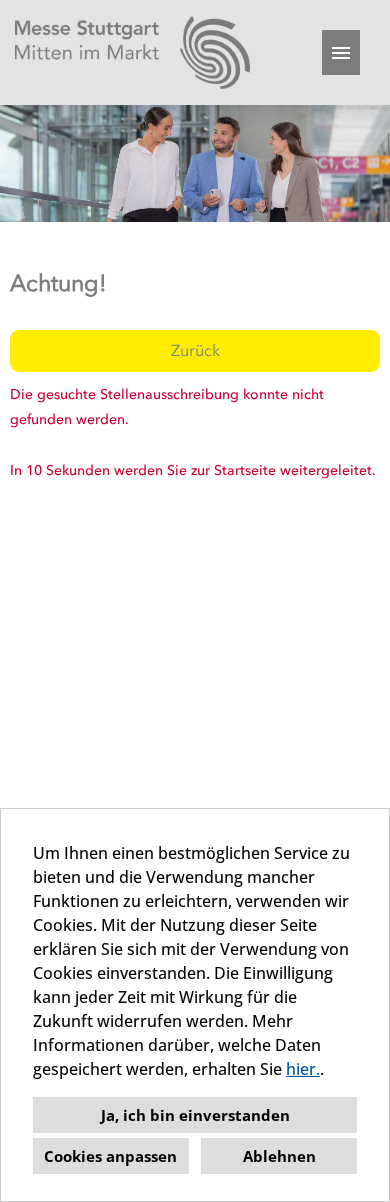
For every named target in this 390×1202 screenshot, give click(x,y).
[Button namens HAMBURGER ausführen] (341, 52)
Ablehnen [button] (279, 1156)
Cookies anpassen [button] (110, 1156)
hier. (303, 1069)
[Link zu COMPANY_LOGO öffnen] (132, 52)
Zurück (195, 350)
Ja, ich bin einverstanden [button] (195, 1115)
